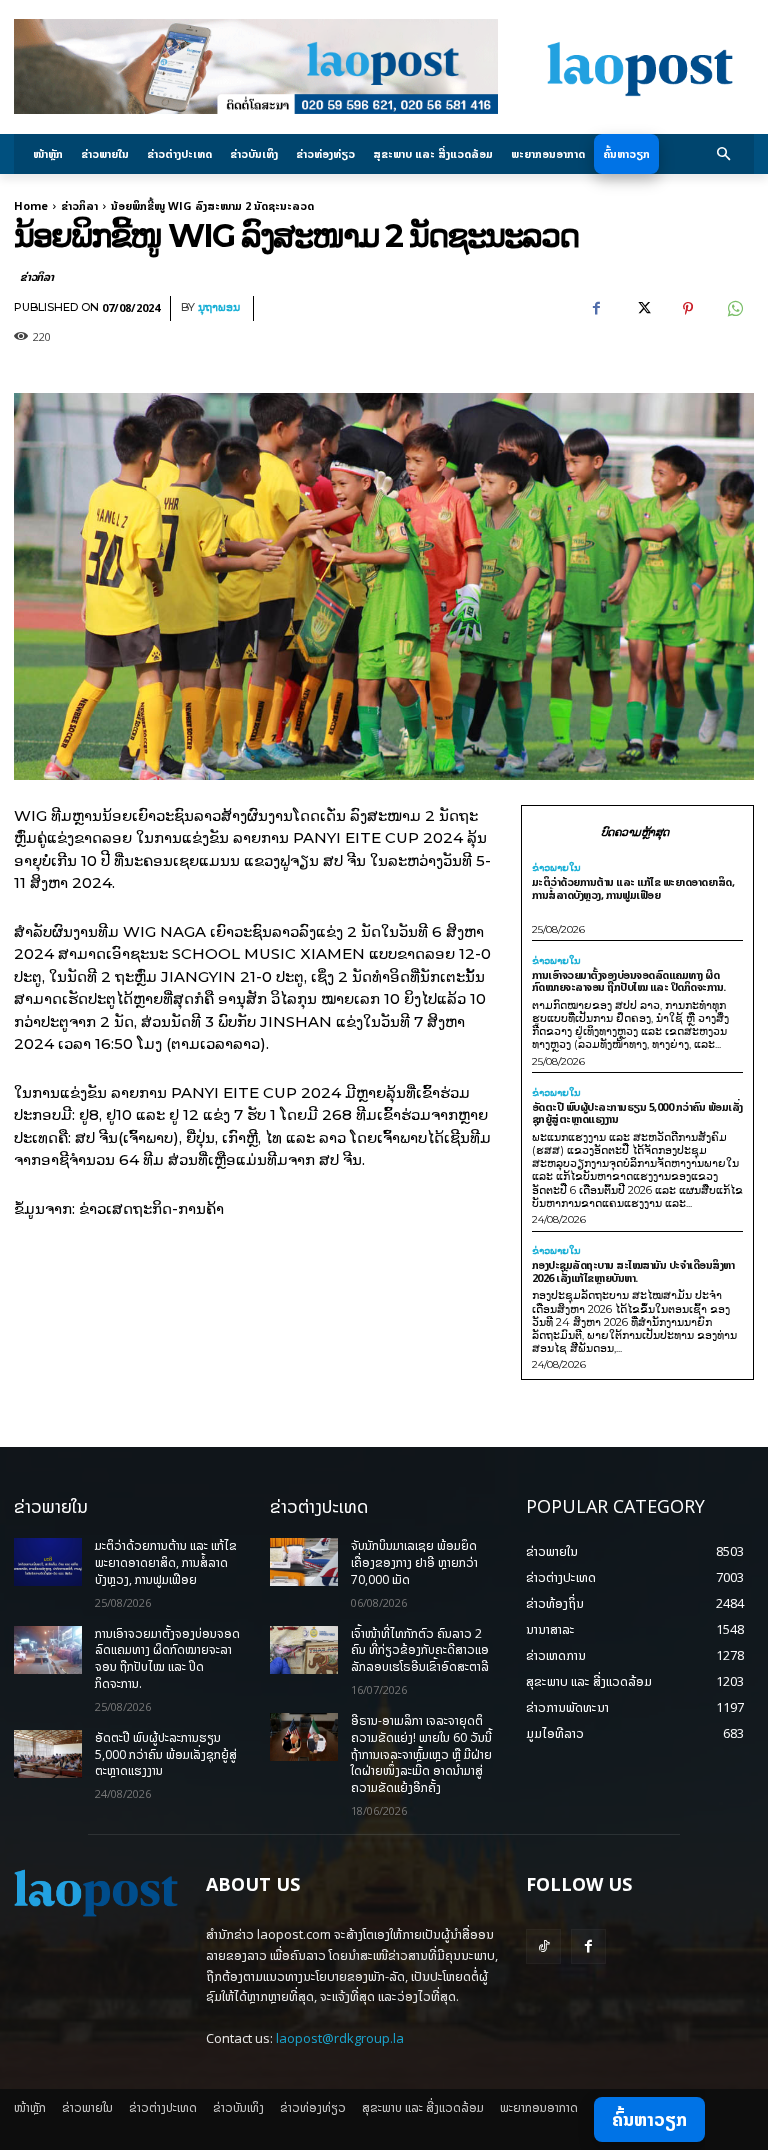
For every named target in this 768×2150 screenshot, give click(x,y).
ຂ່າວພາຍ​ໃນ (556, 868)
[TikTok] (543, 1946)
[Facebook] (596, 309)
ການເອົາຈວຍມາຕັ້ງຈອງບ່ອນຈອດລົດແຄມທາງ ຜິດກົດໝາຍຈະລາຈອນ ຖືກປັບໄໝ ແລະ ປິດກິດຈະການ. (629, 981)
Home (31, 205)
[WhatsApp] (734, 309)
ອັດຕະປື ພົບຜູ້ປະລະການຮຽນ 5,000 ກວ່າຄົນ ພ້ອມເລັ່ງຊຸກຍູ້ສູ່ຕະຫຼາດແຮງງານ (637, 1113)
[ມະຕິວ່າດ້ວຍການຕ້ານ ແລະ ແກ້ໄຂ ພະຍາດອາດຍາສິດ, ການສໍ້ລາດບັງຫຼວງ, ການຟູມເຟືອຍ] (48, 1562)
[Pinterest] (688, 309)
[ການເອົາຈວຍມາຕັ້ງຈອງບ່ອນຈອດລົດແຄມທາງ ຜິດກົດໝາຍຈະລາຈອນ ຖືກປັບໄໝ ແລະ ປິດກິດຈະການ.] (48, 1650)
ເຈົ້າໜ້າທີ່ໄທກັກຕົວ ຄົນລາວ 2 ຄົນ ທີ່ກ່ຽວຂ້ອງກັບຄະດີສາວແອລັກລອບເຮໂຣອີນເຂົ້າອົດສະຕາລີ (420, 1650)
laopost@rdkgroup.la (340, 2038)
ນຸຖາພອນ (219, 307)
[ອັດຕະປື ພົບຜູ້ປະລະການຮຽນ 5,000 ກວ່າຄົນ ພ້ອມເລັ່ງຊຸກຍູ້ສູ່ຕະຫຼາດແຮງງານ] (48, 1754)
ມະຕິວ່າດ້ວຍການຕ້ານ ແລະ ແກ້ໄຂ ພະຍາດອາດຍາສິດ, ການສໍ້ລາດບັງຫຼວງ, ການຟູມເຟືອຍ (633, 888)
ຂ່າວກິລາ (79, 205)
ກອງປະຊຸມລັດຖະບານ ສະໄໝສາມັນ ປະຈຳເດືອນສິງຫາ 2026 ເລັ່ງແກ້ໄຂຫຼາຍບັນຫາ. (633, 1271)
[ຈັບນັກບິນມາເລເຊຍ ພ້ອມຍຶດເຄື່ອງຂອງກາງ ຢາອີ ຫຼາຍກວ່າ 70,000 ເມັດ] (304, 1562)
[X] (642, 309)
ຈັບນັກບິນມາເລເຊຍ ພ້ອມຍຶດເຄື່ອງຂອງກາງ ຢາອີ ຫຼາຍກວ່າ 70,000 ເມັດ (414, 1562)
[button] (724, 154)
